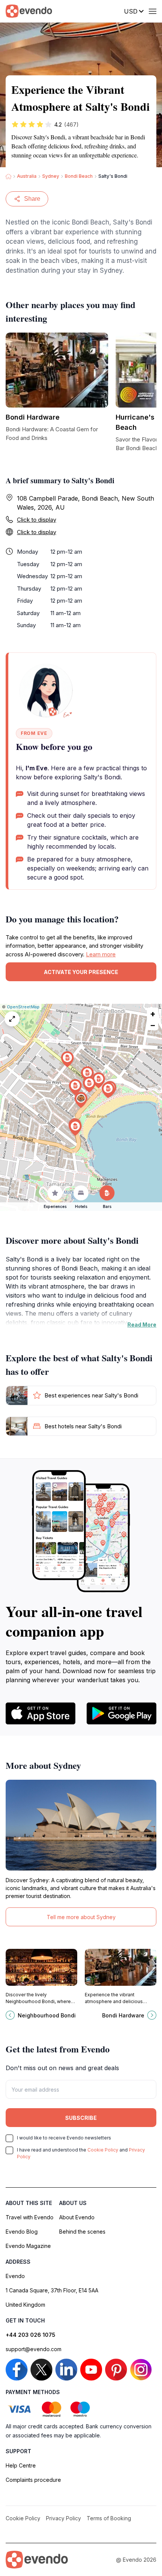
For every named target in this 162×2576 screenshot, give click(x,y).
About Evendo (77, 2217)
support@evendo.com (34, 2349)
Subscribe (81, 2118)
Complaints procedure (33, 2480)
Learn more (101, 954)
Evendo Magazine (28, 2246)
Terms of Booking (109, 2518)
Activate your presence (81, 972)
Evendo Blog (22, 2232)
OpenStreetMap (23, 1007)
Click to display (37, 520)
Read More (142, 1325)
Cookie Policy (103, 2150)
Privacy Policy (63, 2518)
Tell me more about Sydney (81, 1917)
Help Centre (21, 2465)
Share (32, 199)
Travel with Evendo (30, 2217)
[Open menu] (153, 11)
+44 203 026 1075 (31, 2335)
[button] (81, 1100)
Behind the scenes (82, 2232)
